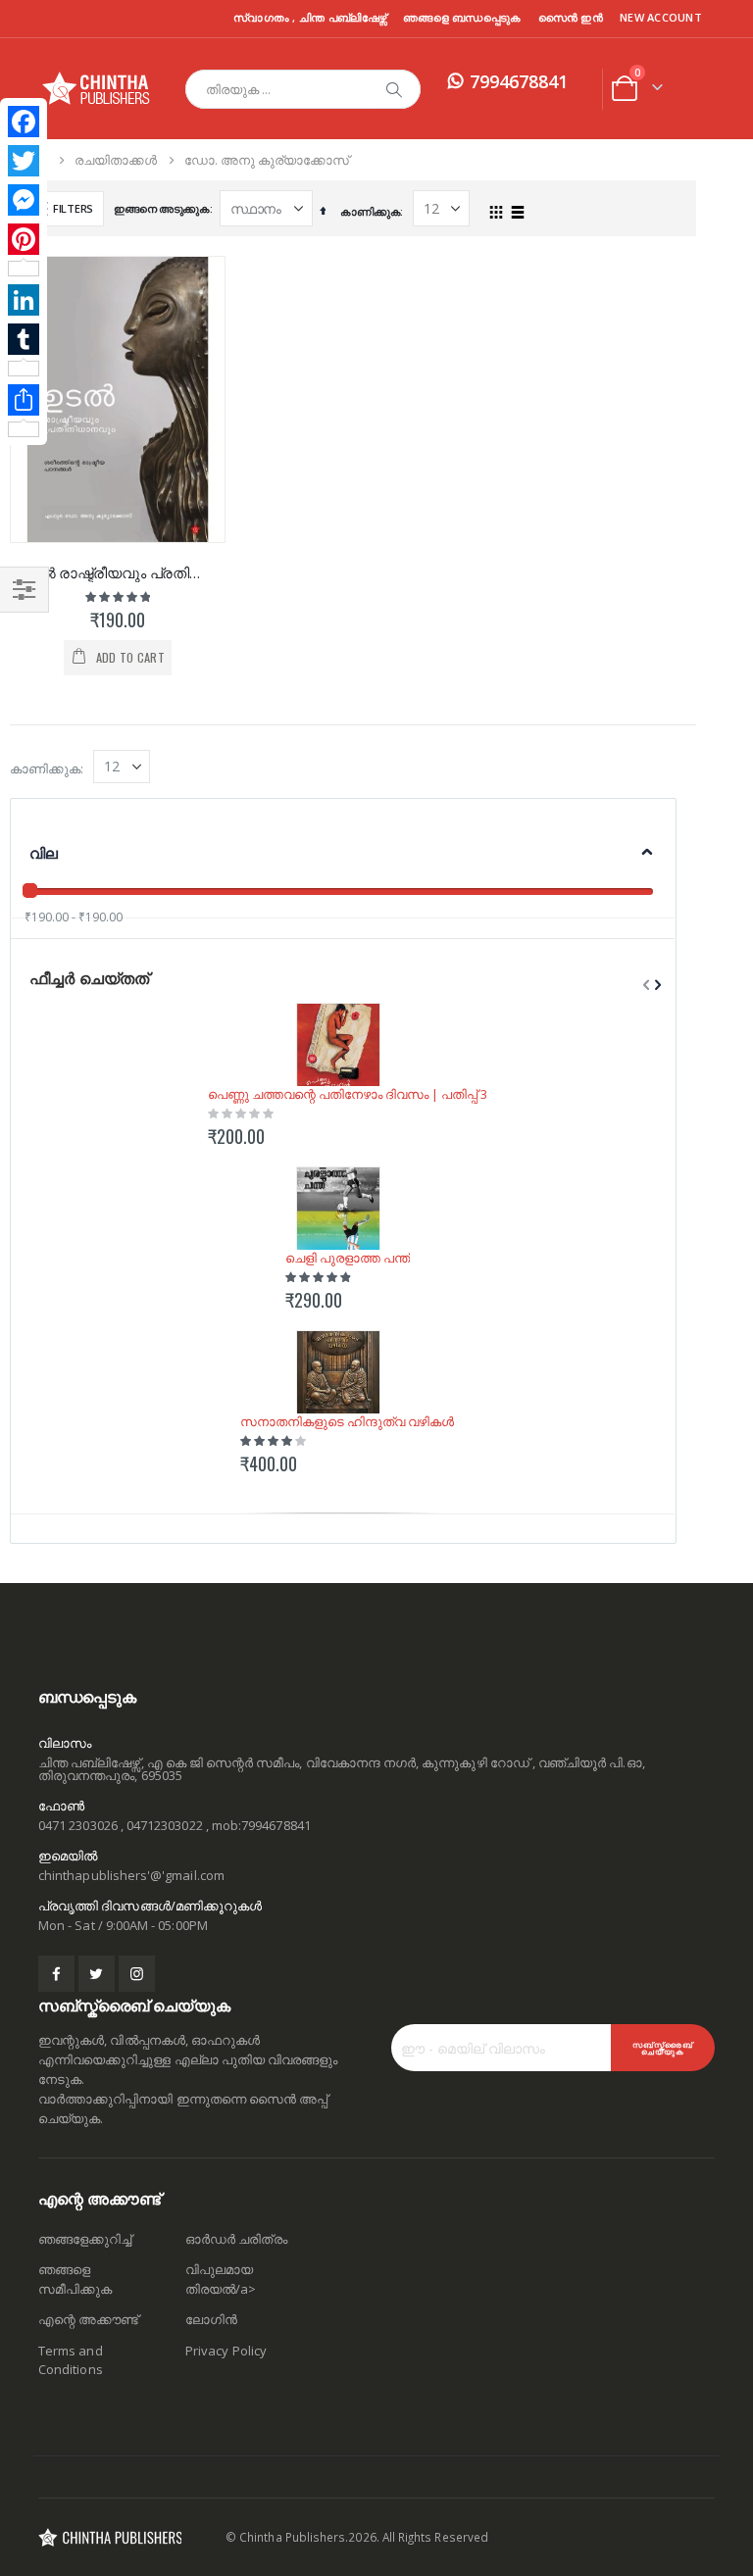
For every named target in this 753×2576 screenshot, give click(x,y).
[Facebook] (24, 122)
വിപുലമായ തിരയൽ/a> (221, 2279)
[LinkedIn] (24, 300)
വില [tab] (44, 853)
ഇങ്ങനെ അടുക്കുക (162, 208)
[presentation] (656, 985)
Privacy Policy (226, 2351)
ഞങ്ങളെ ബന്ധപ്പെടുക (462, 17)
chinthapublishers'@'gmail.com (131, 1875)
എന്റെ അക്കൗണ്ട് (88, 2319)
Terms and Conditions (71, 2360)
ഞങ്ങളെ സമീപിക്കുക (75, 2279)
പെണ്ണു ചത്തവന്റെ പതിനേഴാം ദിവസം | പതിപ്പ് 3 (348, 1094)
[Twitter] (24, 161)
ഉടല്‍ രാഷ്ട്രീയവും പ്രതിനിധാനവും (118, 572)
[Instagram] (137, 1974)
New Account (661, 17)
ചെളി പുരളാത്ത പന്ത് (348, 1258)
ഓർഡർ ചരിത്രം (236, 2239)
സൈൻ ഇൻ (571, 17)
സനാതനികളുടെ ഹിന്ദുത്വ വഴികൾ (347, 1421)
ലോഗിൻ (211, 2319)
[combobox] (303, 89)
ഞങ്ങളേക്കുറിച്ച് (85, 2239)
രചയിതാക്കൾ (116, 160)
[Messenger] (24, 200)
